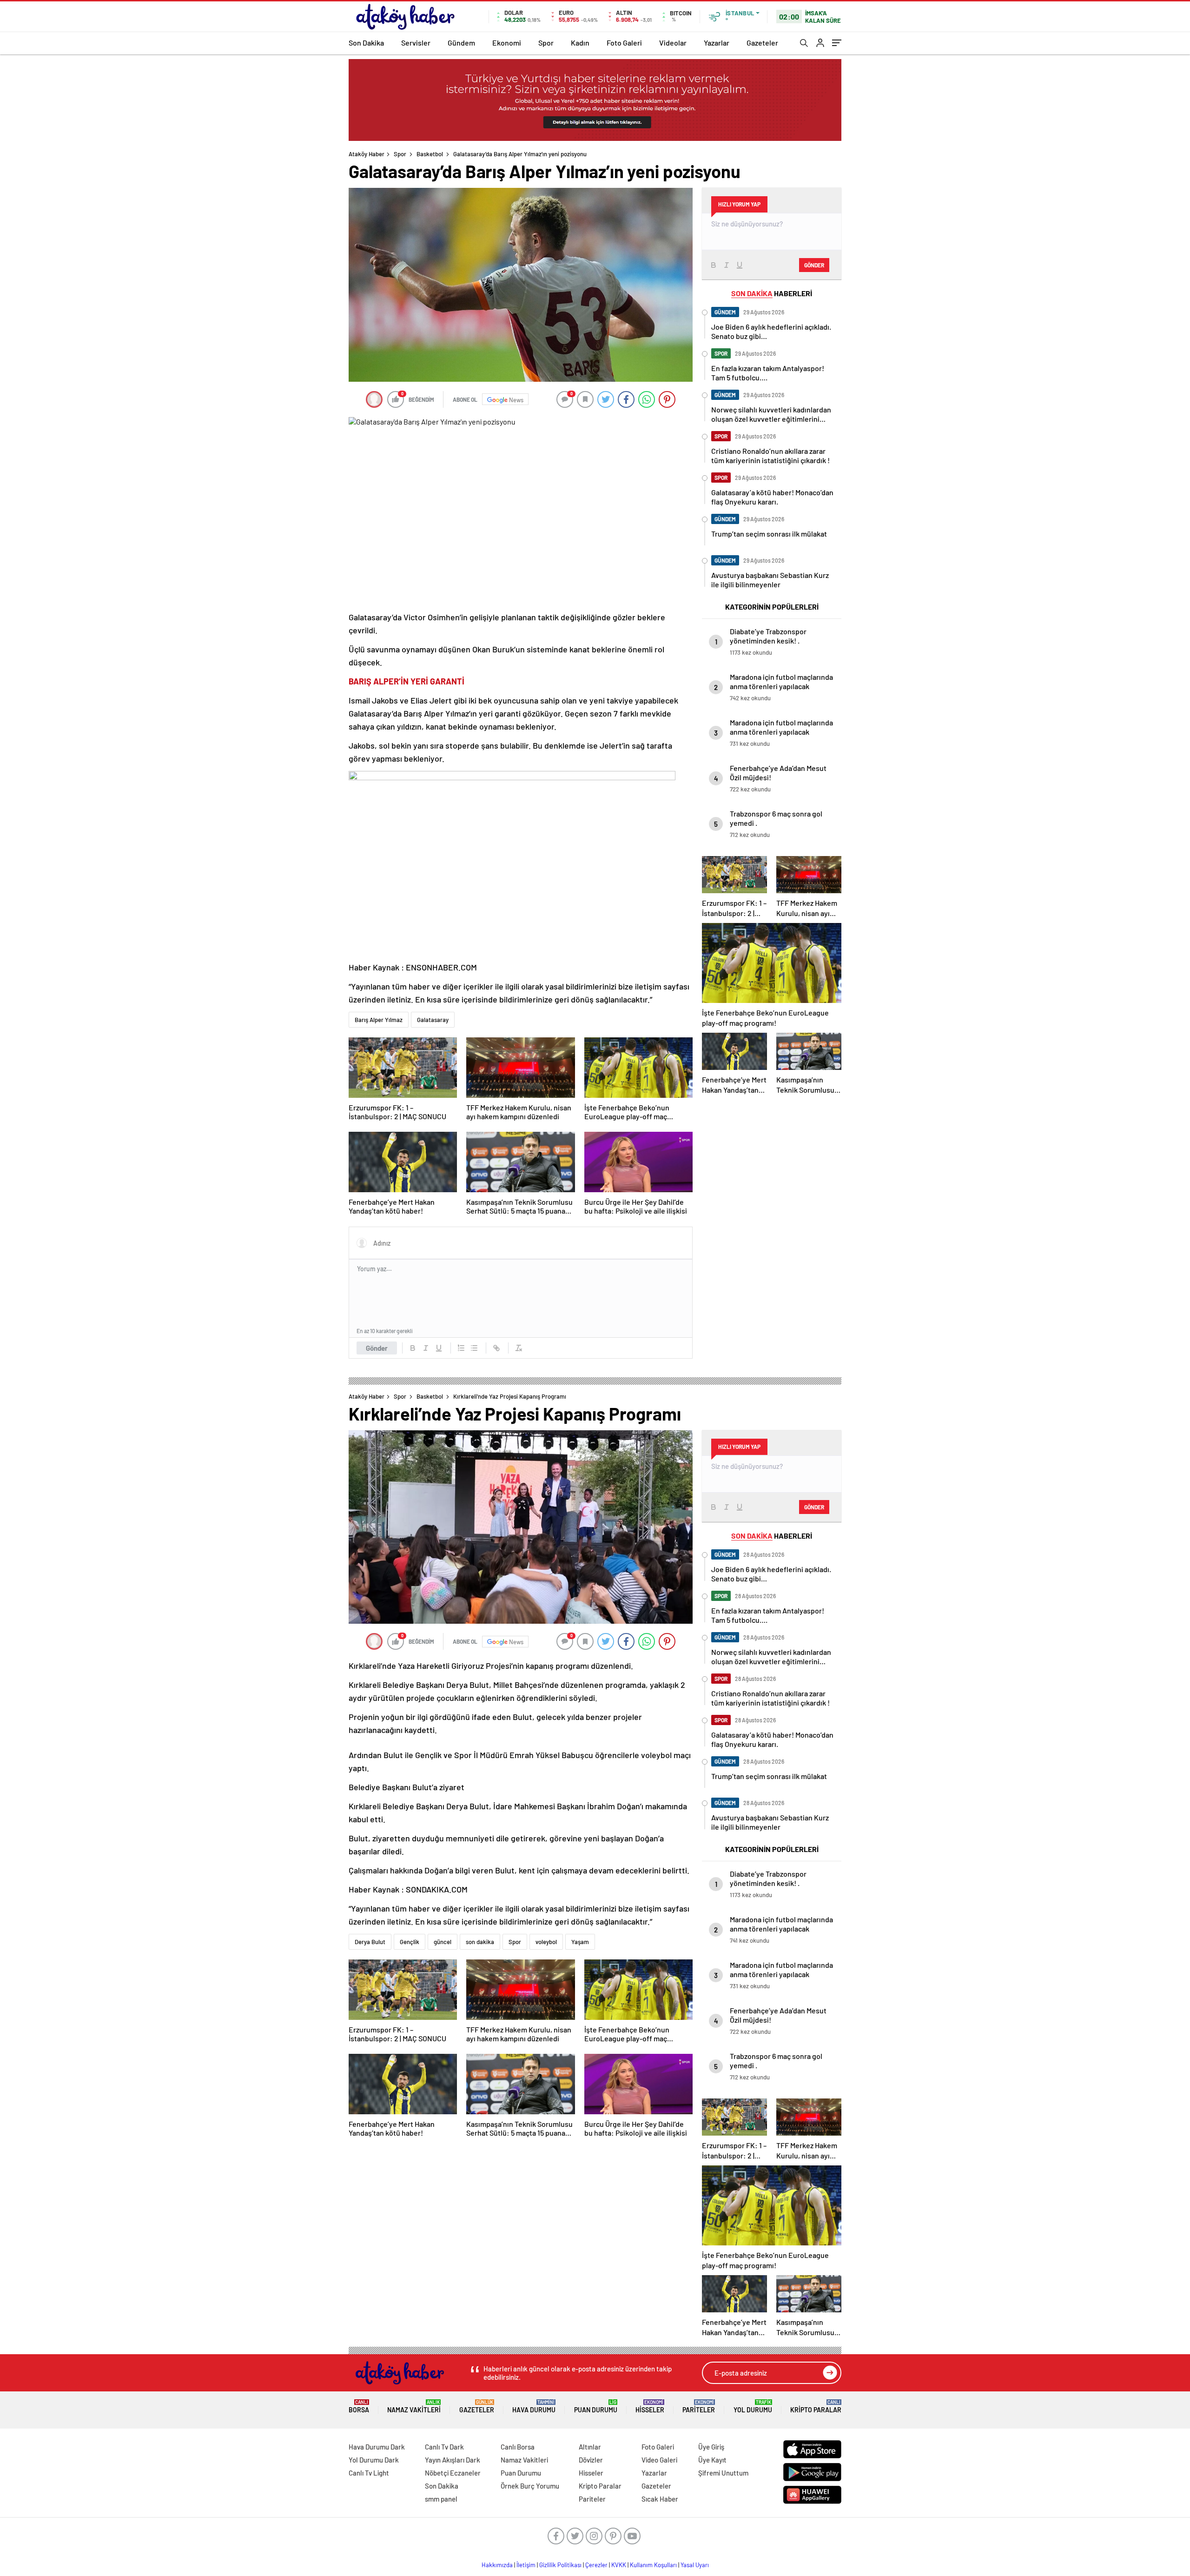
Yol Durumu (753, 2407)
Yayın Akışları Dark (453, 2460)
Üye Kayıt (712, 2460)
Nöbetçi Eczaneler (453, 2473)
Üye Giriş (711, 2447)
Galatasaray (433, 1020)
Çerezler (596, 2565)
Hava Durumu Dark (377, 2447)
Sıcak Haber (660, 2499)
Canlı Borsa (518, 2447)
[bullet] (474, 1348)
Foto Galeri (624, 43)
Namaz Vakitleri (414, 2407)
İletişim (526, 2565)
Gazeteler (762, 43)
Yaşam (580, 1942)
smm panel (441, 2499)
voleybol (546, 1942)
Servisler (416, 43)
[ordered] (461, 1348)
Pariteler (699, 2407)
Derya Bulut (370, 1942)
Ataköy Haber (367, 154)
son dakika (480, 1942)
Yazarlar (717, 43)
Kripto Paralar (816, 2407)
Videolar (673, 43)
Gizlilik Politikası (560, 2565)
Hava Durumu (534, 2407)
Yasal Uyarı (695, 2565)
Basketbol (430, 154)
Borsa (359, 2407)
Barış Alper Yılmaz (379, 1020)
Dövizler (591, 2460)
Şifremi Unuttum (723, 2473)
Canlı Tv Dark (444, 2447)
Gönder (377, 1348)
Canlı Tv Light (369, 2473)
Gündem (461, 43)
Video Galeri (659, 2460)
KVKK (619, 2565)
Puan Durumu (596, 2407)
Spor (546, 43)
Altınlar (590, 2447)
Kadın (580, 43)
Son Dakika (366, 43)
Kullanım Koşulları (653, 2565)
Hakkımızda (497, 2565)
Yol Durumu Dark (374, 2460)
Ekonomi (507, 43)
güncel (443, 1942)
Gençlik (410, 1942)
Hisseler (650, 2407)
